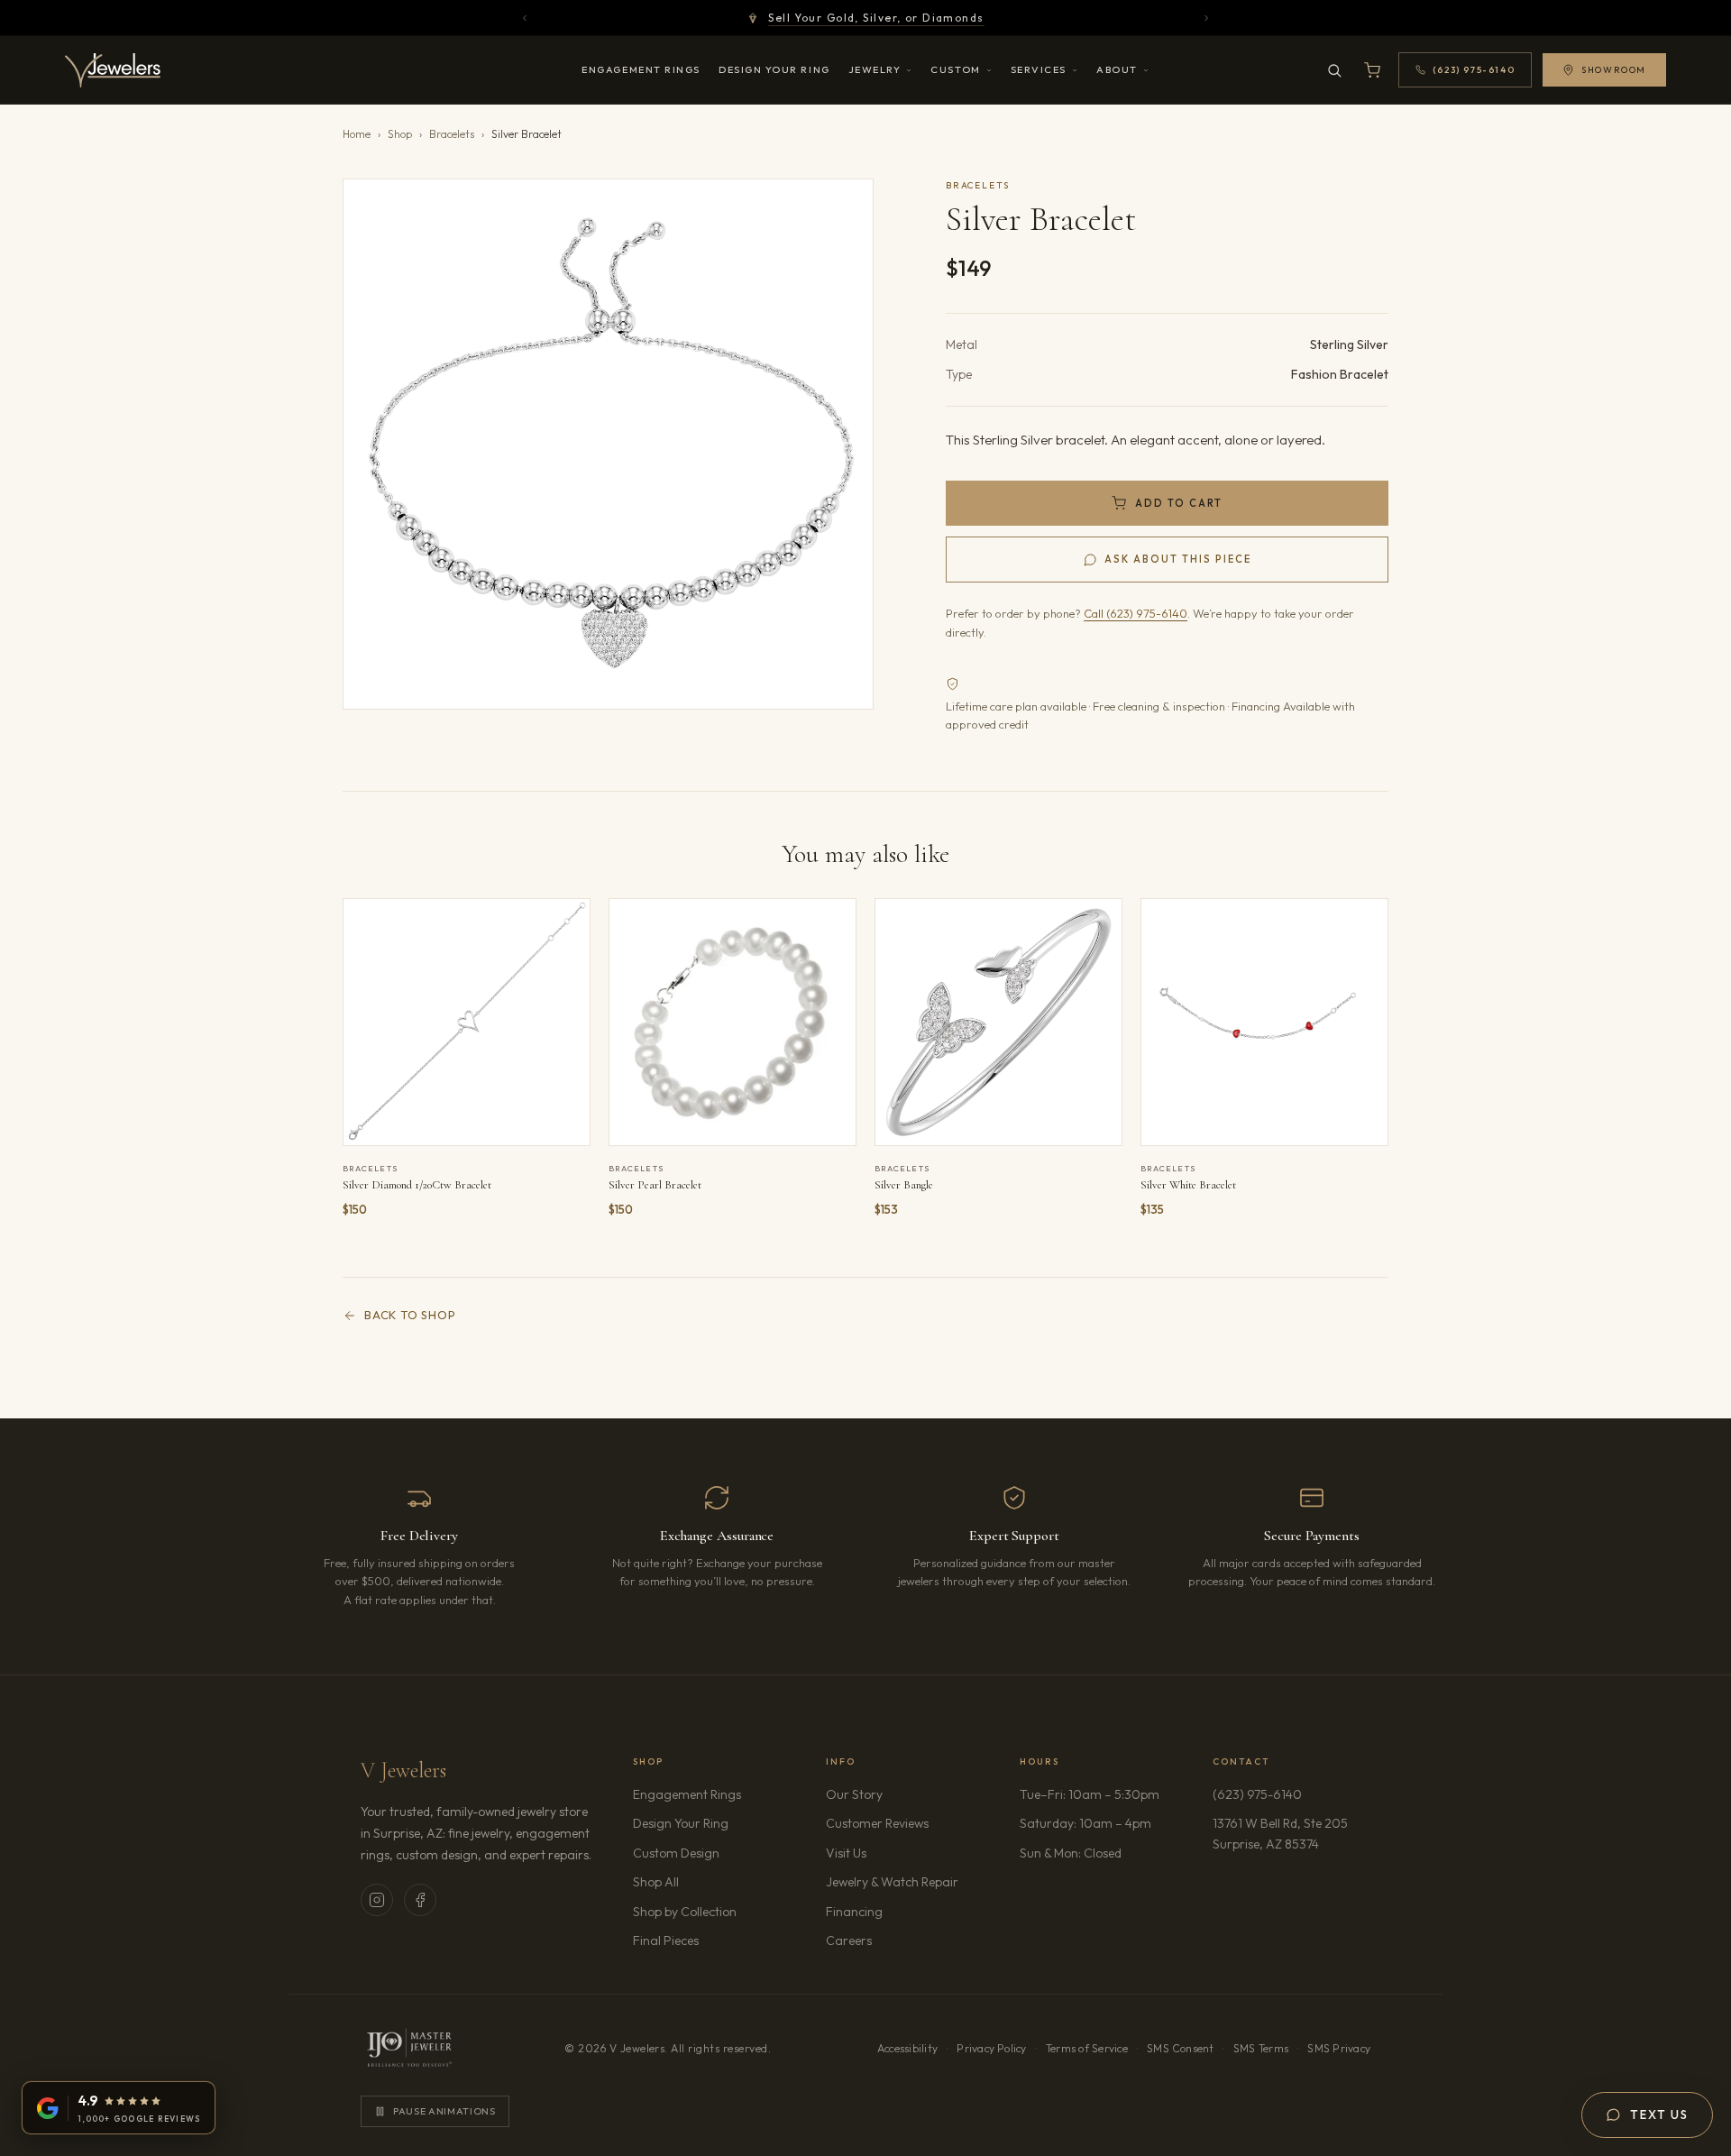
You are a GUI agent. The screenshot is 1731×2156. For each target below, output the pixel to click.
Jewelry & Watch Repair (892, 1882)
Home (357, 134)
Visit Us (846, 1853)
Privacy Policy (991, 2048)
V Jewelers (403, 1771)
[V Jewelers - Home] (113, 70)
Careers (900, 1940)
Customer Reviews (877, 1823)
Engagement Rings (641, 69)
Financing (854, 1912)
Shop (400, 134)
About (1117, 69)
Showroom (1614, 70)
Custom (955, 69)
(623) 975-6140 (1257, 1794)
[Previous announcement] (525, 18)
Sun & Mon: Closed (1071, 1853)
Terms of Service (1087, 2048)
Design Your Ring (774, 69)
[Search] (1334, 70)
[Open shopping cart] (1372, 70)
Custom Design (676, 1853)
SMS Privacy (1339, 2048)
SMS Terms (1261, 2048)
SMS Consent (1181, 2048)
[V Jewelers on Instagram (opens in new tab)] (377, 1900)
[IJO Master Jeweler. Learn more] (409, 2049)
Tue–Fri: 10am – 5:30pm (1090, 1794)
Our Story (854, 1794)
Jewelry (875, 69)
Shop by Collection (685, 1912)
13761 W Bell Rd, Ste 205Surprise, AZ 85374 (1291, 1833)
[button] (608, 444)
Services (1039, 69)
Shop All (656, 1882)
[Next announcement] (1206, 18)
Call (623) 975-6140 (1136, 613)
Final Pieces (666, 1940)
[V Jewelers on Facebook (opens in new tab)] (420, 1900)
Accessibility (907, 2048)
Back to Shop (410, 1315)
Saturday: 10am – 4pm (1085, 1823)
